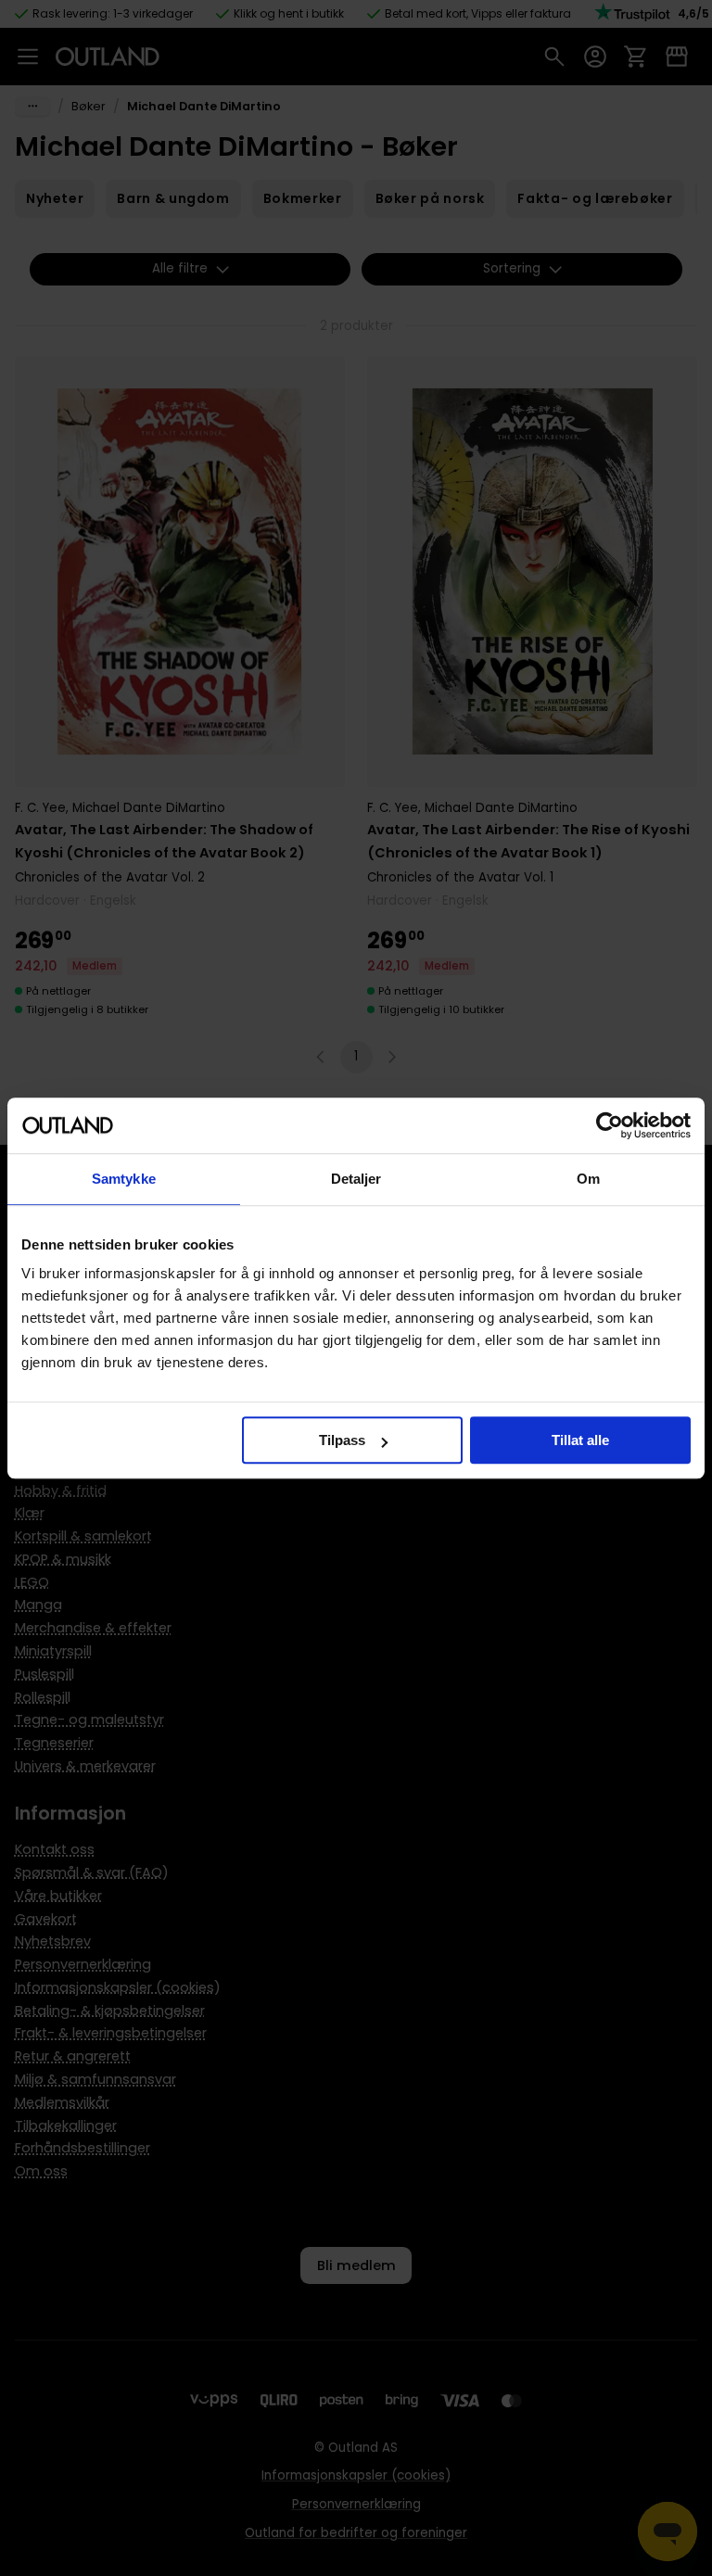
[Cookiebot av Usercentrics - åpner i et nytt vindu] (610, 1125)
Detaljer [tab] (356, 1179)
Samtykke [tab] (124, 1179)
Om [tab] (588, 1179)
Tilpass (342, 1440)
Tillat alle (580, 1440)
